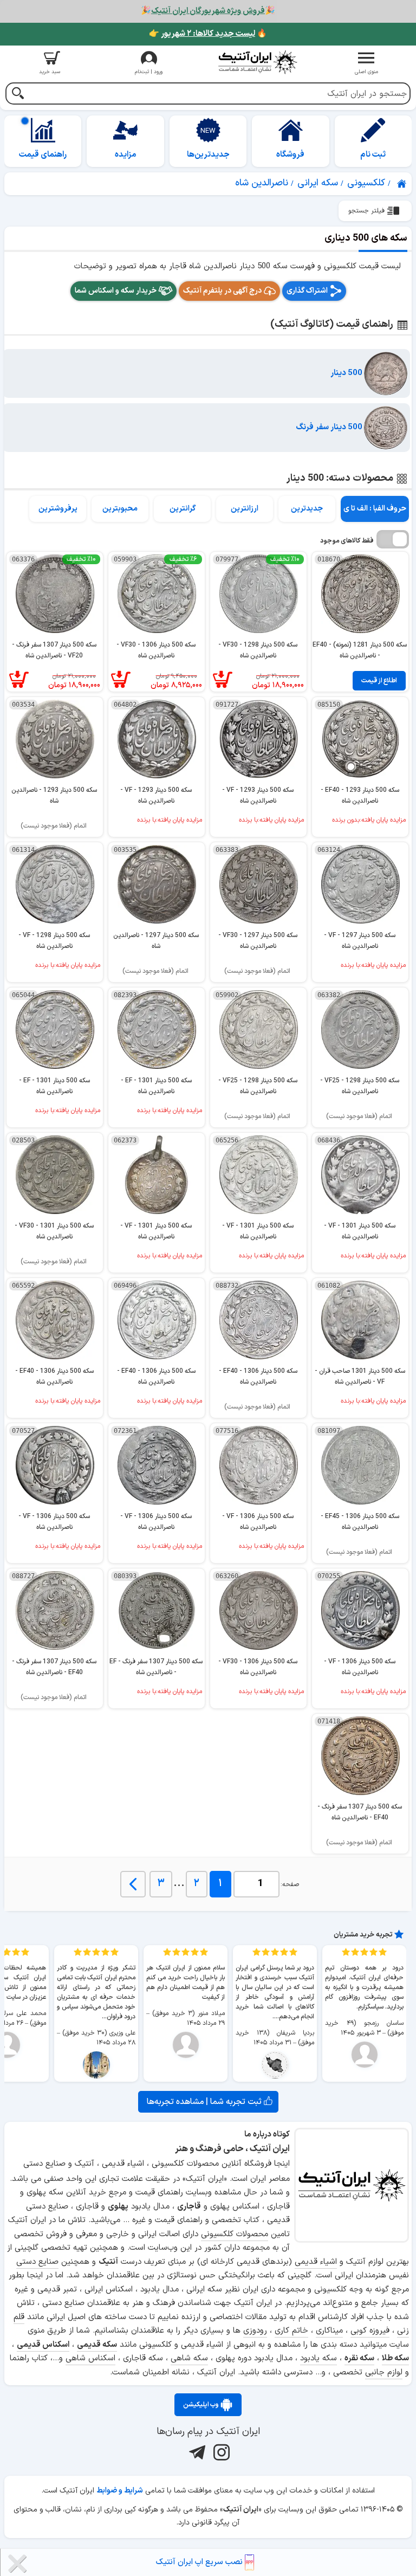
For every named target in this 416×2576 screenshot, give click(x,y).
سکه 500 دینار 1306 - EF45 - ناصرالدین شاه (360, 1522)
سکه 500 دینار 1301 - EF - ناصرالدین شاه (156, 1086)
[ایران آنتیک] (402, 184)
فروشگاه (290, 155)
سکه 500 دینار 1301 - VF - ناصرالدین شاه (360, 1231)
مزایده (126, 155)
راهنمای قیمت (43, 155)
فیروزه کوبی (370, 2331)
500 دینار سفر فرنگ (330, 427)
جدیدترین (307, 509)
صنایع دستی (37, 2262)
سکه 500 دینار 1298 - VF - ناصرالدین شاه (54, 941)
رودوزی (255, 2331)
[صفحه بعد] (133, 1884)
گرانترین (183, 509)
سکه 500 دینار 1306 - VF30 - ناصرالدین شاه (156, 650)
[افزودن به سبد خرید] (230, 680)
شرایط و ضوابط (120, 2491)
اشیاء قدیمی (316, 2262)
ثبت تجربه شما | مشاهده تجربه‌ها (205, 2102)
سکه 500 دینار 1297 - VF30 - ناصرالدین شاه (258, 941)
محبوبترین (120, 509)
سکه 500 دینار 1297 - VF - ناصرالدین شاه (360, 941)
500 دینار (347, 373)
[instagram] (220, 2452)
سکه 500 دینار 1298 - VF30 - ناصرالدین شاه (258, 650)
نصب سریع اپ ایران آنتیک (200, 2562)
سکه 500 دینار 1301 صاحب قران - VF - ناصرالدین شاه (360, 1376)
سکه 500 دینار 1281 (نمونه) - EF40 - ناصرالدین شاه (360, 650)
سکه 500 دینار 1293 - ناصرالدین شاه (54, 795)
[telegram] (196, 2452)
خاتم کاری (291, 2331)
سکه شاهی (189, 2358)
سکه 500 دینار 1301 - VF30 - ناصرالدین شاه (54, 1231)
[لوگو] (258, 62)
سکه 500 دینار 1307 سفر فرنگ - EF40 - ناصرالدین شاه (54, 1667)
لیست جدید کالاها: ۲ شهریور (208, 34)
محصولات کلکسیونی (235, 2234)
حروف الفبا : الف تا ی (375, 509)
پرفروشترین (58, 509)
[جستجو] (18, 95)
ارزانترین (245, 509)
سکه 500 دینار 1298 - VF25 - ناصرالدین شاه (360, 1086)
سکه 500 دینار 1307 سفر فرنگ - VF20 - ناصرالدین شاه (54, 650)
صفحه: (290, 1884)
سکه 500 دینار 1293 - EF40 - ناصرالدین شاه (360, 795)
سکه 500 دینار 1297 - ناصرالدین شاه (156, 941)
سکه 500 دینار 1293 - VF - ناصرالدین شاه (258, 795)
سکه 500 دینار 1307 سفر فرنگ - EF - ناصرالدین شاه (156, 1667)
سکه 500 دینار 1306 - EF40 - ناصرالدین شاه (258, 1376)
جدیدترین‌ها (208, 155)
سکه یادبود (318, 2358)
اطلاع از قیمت (379, 681)
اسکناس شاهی (90, 2358)
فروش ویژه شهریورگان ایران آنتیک (208, 11)
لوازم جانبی (384, 2372)
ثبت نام (373, 155)
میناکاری (329, 2331)
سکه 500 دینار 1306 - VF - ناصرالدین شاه (258, 1522)
